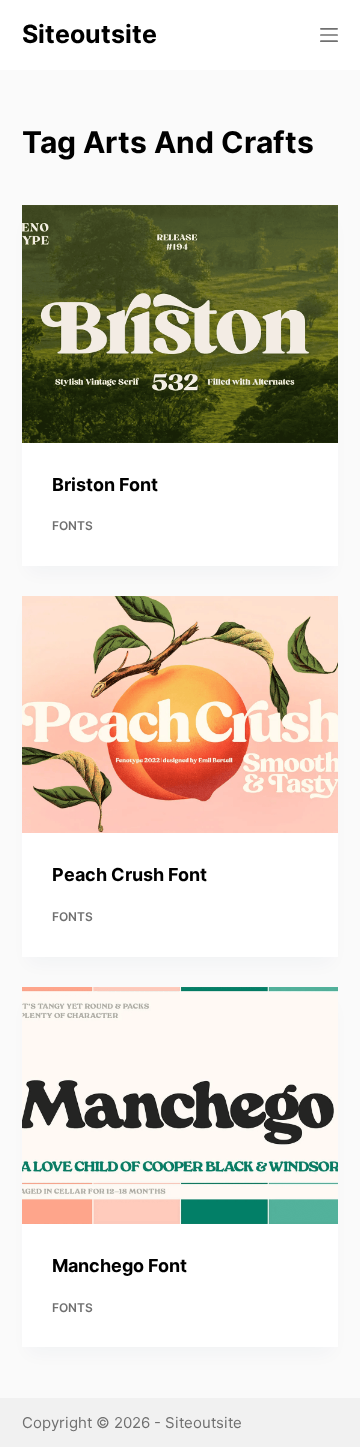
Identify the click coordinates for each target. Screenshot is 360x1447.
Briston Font (105, 484)
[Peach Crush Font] (180, 715)
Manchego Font (119, 1265)
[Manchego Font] (180, 1106)
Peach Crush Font (129, 874)
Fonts (72, 525)
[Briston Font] (180, 324)
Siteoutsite (89, 34)
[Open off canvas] (329, 35)
